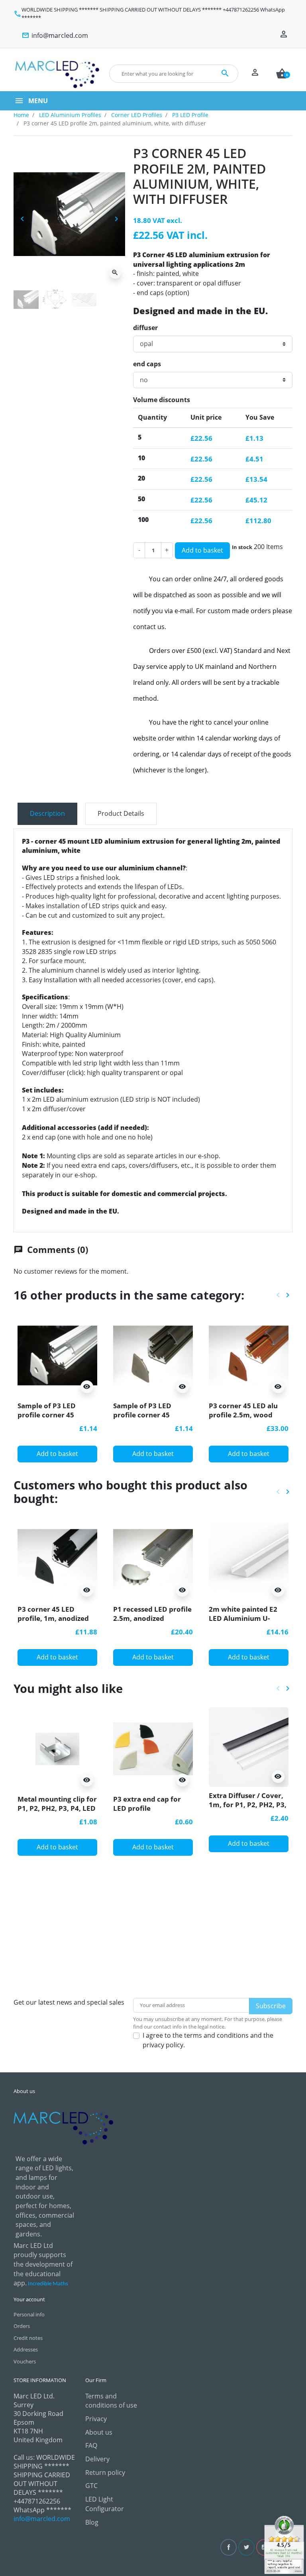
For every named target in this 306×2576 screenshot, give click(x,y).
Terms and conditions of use (111, 2401)
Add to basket (202, 550)
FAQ (91, 2445)
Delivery (97, 2459)
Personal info (29, 2314)
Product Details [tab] (121, 813)
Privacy (96, 2419)
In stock (242, 547)
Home (21, 115)
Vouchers (25, 2361)
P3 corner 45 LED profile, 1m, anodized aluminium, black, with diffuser (56, 1622)
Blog (92, 2522)
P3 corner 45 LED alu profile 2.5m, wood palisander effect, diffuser (243, 1419)
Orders (22, 2326)
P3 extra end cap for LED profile (147, 1803)
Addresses (26, 2349)
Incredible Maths (48, 2284)
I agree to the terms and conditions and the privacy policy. (208, 2040)
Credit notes (28, 2338)
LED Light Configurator (105, 2504)
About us (99, 2432)
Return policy (105, 2472)
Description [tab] (47, 813)
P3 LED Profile (190, 115)
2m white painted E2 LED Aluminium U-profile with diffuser (243, 1618)
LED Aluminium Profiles (70, 115)
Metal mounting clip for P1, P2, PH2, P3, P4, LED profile (57, 1808)
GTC (91, 2486)
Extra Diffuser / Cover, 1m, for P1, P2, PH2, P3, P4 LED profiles (248, 1804)
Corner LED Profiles (137, 115)
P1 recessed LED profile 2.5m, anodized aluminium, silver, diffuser (152, 1622)
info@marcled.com (42, 2519)
